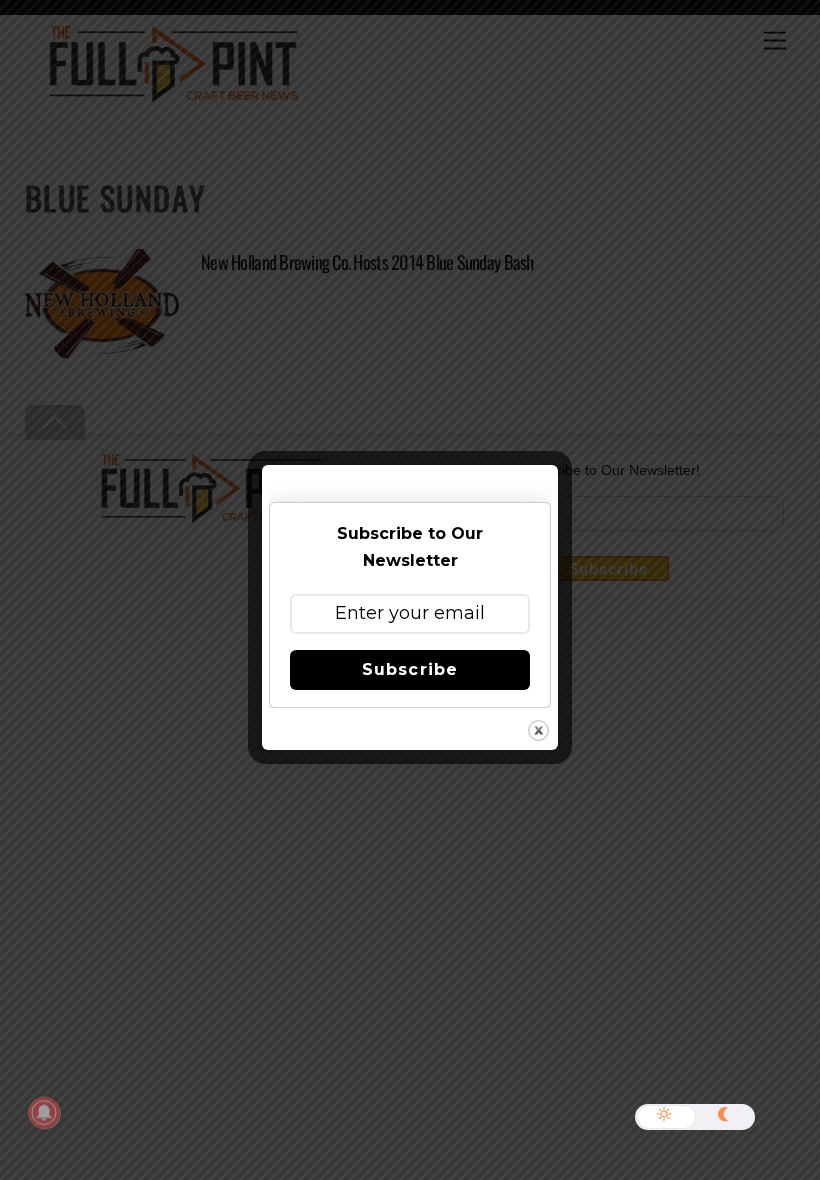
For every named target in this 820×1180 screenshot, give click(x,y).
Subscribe (409, 669)
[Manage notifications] (44, 1113)
